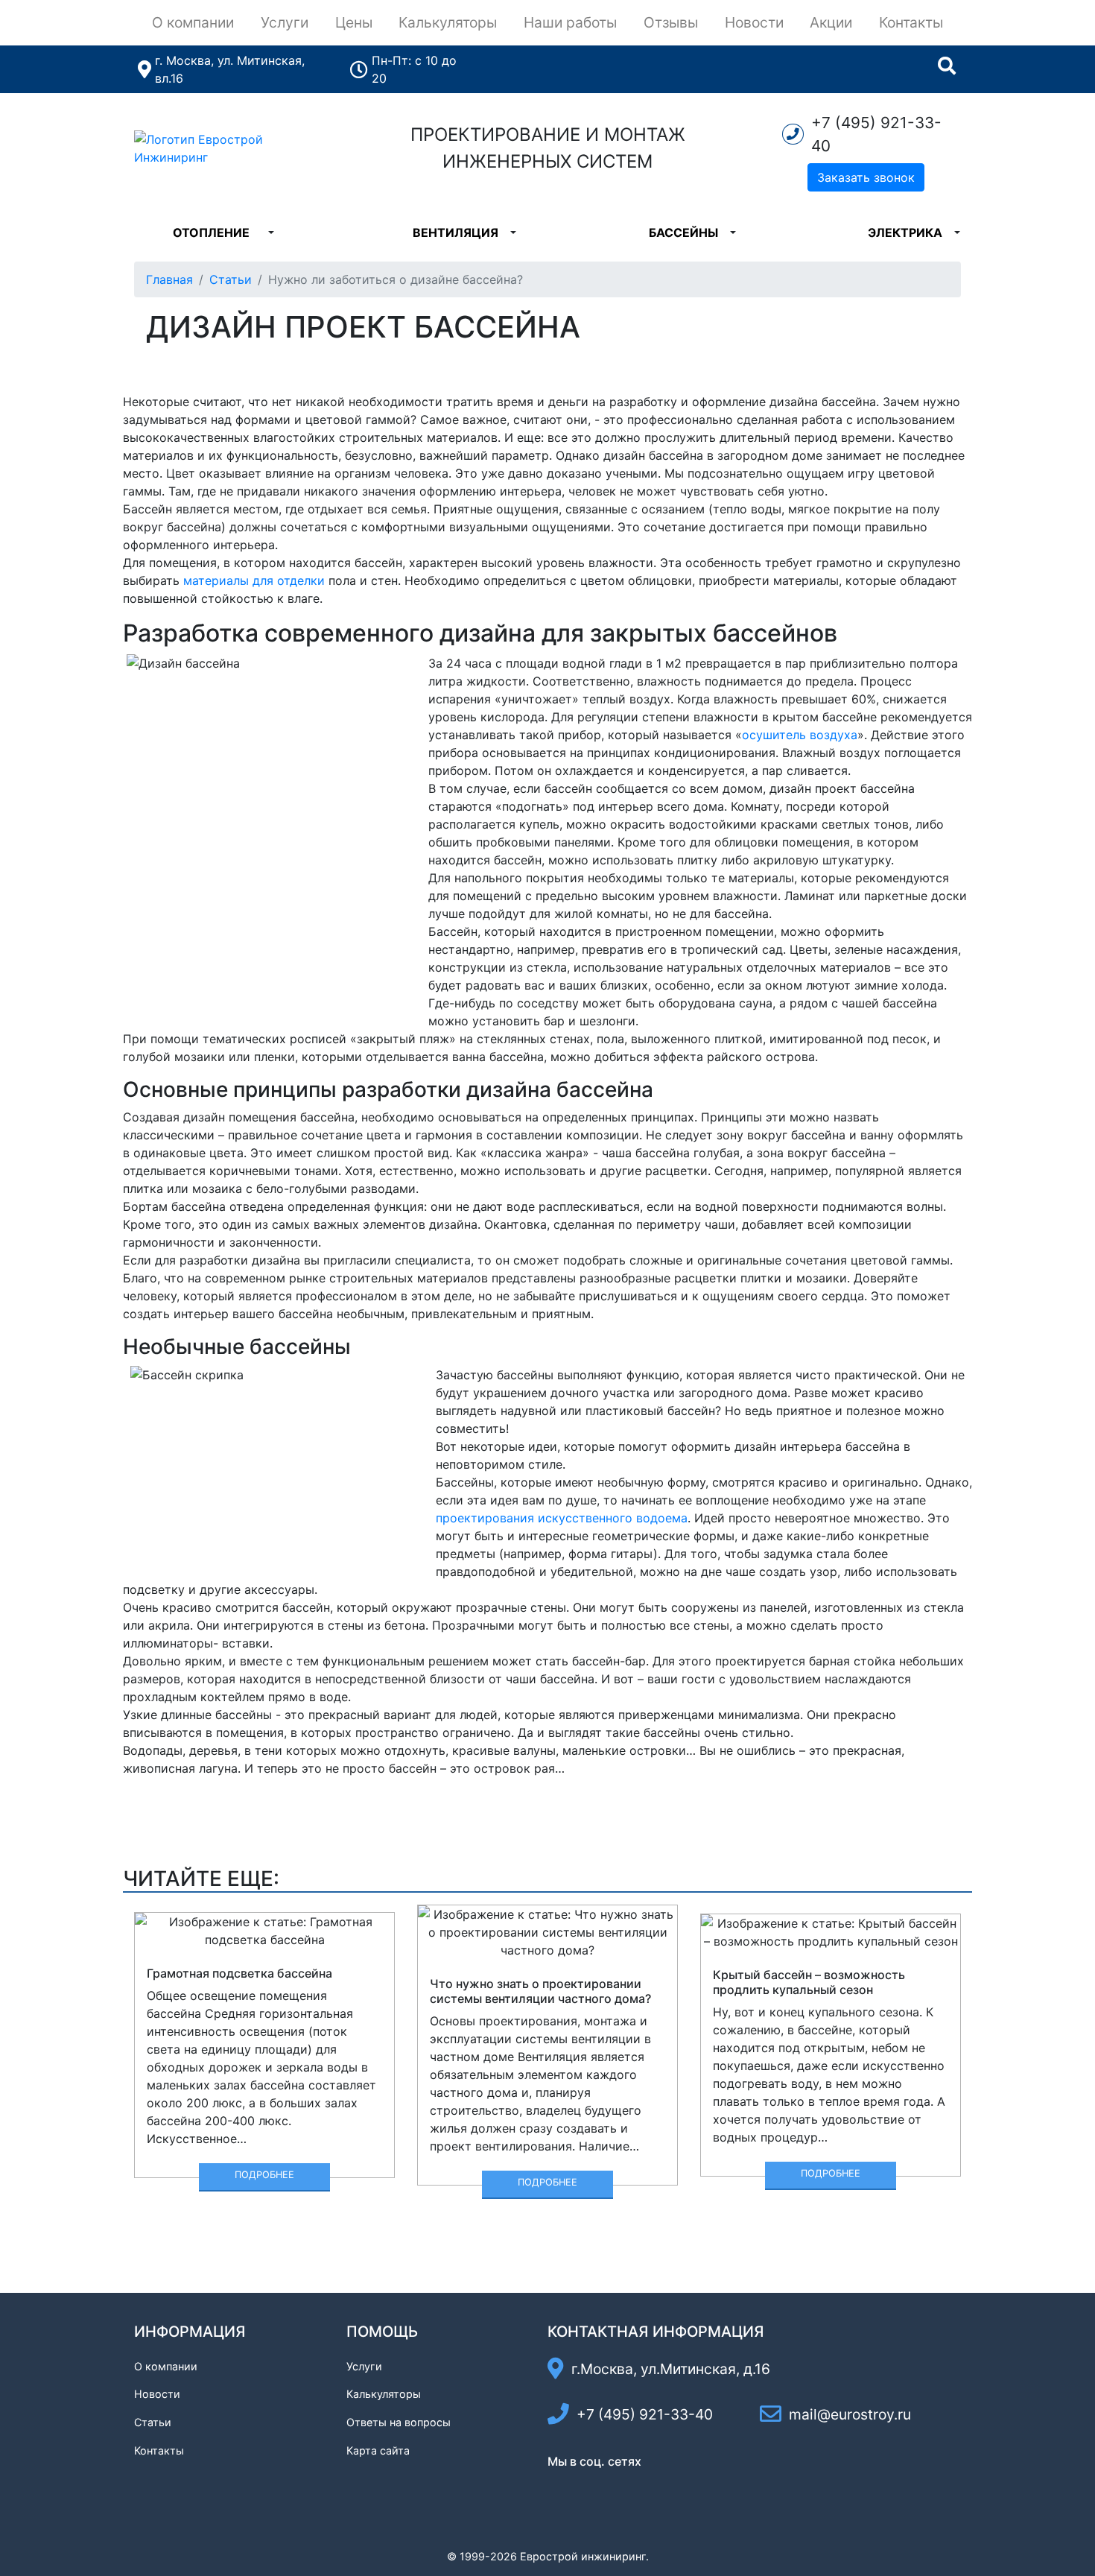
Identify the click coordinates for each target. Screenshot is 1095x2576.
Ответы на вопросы (399, 2422)
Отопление (211, 232)
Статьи (231, 279)
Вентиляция (456, 232)
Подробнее (264, 2175)
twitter (626, 2488)
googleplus (658, 2488)
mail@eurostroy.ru (850, 2414)
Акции (831, 22)
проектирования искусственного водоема (562, 1518)
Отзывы (671, 22)
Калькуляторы (448, 22)
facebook (560, 2488)
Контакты (911, 22)
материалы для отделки (254, 580)
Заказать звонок (866, 177)
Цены (354, 22)
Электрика (905, 232)
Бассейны (683, 232)
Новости (754, 22)
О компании (193, 22)
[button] (271, 232)
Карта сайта (378, 2450)
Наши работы (570, 22)
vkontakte (593, 2488)
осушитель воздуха (800, 735)
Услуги (285, 22)
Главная (169, 279)
